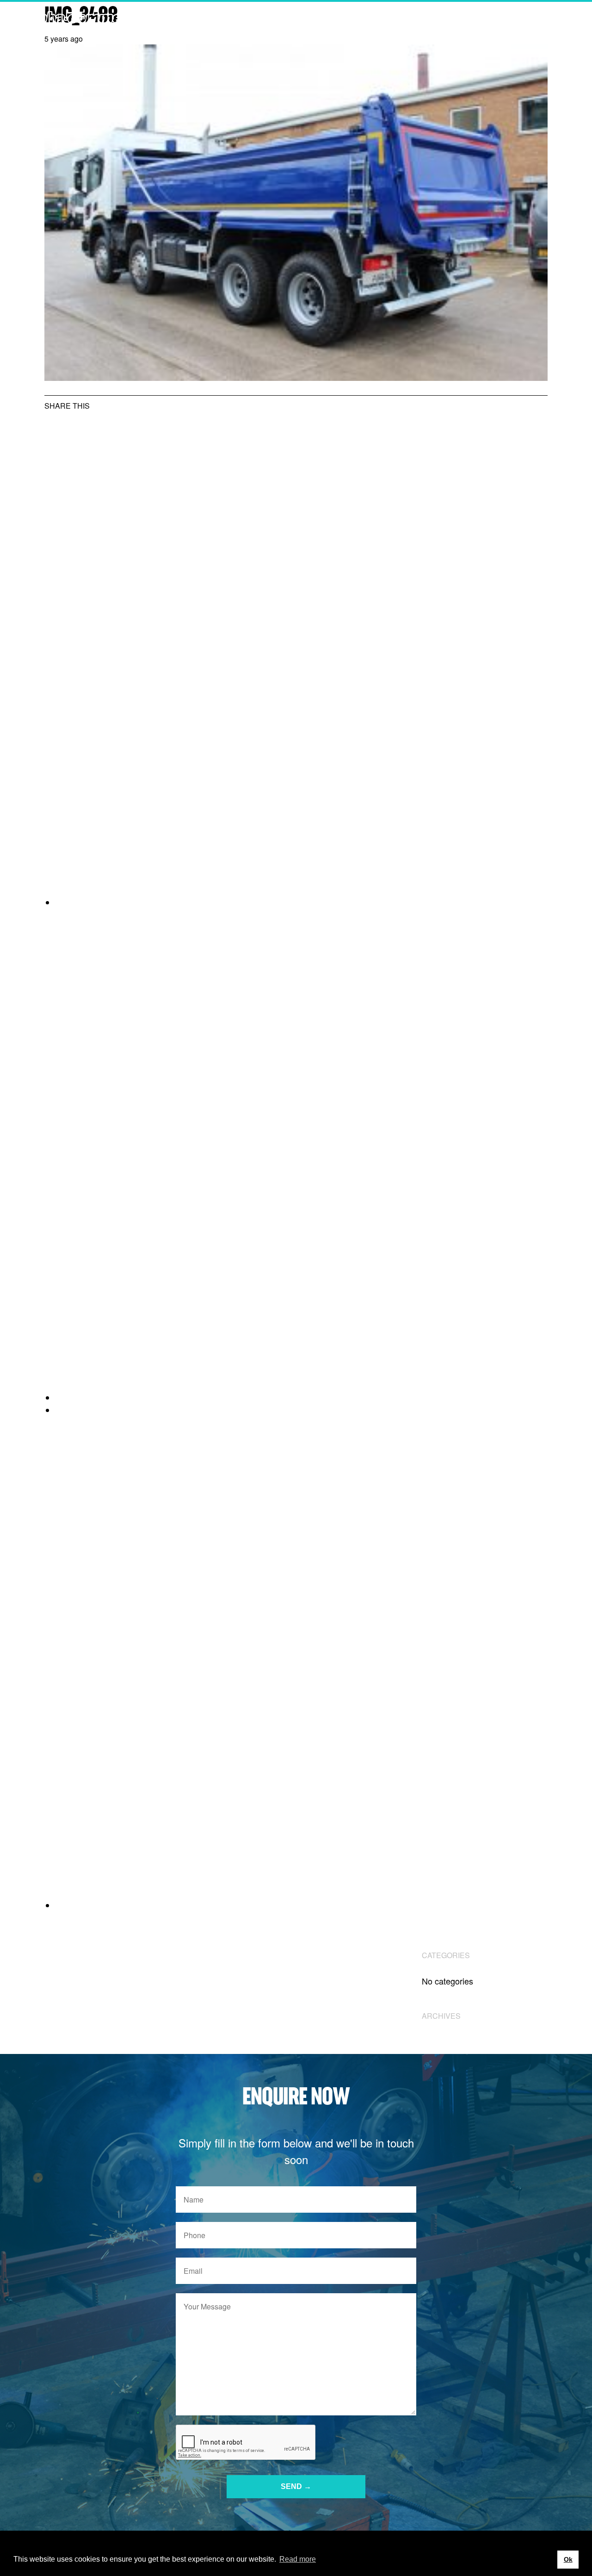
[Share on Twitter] (302, 902)
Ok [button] (568, 2559)
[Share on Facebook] (302, 1398)
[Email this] (302, 1905)
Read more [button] (298, 2559)
